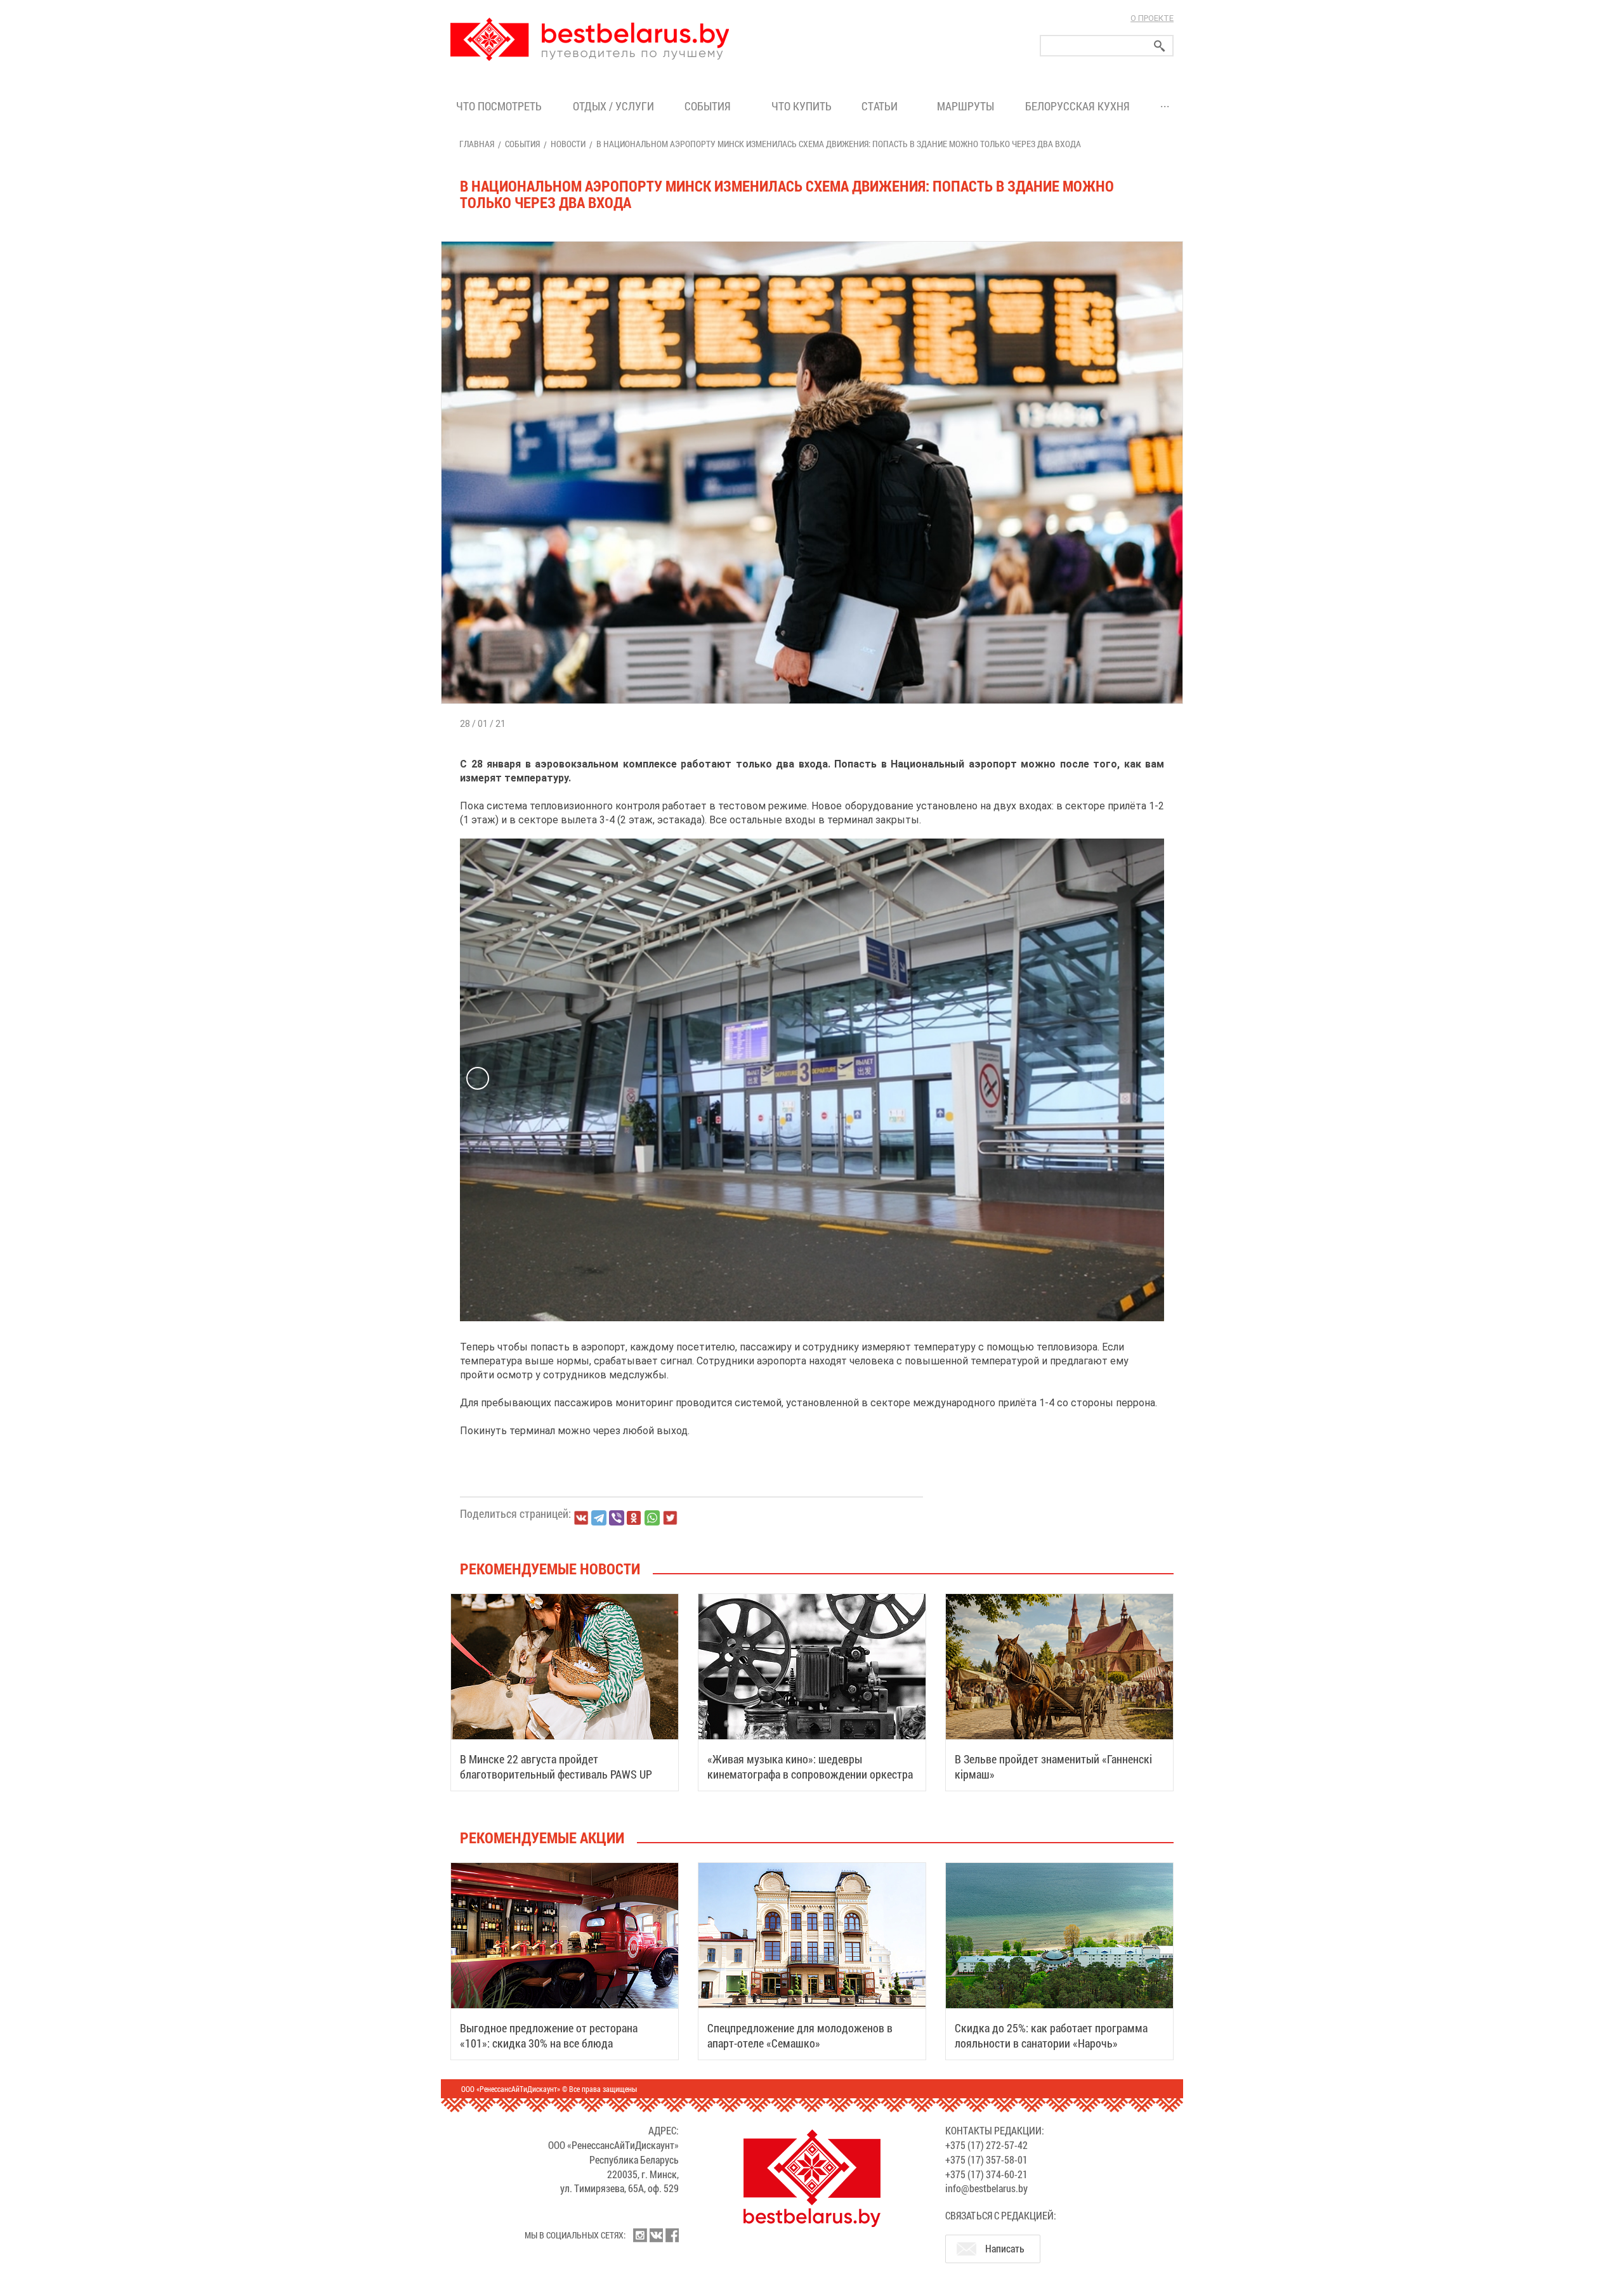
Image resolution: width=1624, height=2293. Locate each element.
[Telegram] (599, 1518)
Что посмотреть (499, 106)
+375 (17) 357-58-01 (986, 2159)
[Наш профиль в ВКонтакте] (656, 2235)
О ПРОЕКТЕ (1152, 18)
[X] (670, 1518)
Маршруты (966, 106)
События (710, 106)
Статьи (882, 106)
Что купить (802, 106)
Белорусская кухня (1077, 106)
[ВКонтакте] (581, 1518)
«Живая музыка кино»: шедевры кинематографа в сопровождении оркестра (810, 1767)
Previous (478, 1078)
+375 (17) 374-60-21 (986, 2174)
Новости (568, 144)
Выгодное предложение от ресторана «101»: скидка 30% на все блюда (549, 2035)
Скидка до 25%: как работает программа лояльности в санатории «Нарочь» (1051, 2035)
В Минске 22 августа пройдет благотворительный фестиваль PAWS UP (556, 1767)
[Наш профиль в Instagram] (640, 2235)
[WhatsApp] (652, 1518)
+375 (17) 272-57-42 (986, 2145)
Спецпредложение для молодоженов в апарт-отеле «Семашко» (800, 2035)
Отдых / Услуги (613, 106)
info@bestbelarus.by (986, 2188)
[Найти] (1160, 46)
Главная (477, 144)
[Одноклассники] (634, 1518)
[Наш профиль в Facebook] (672, 2235)
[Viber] (617, 1518)
